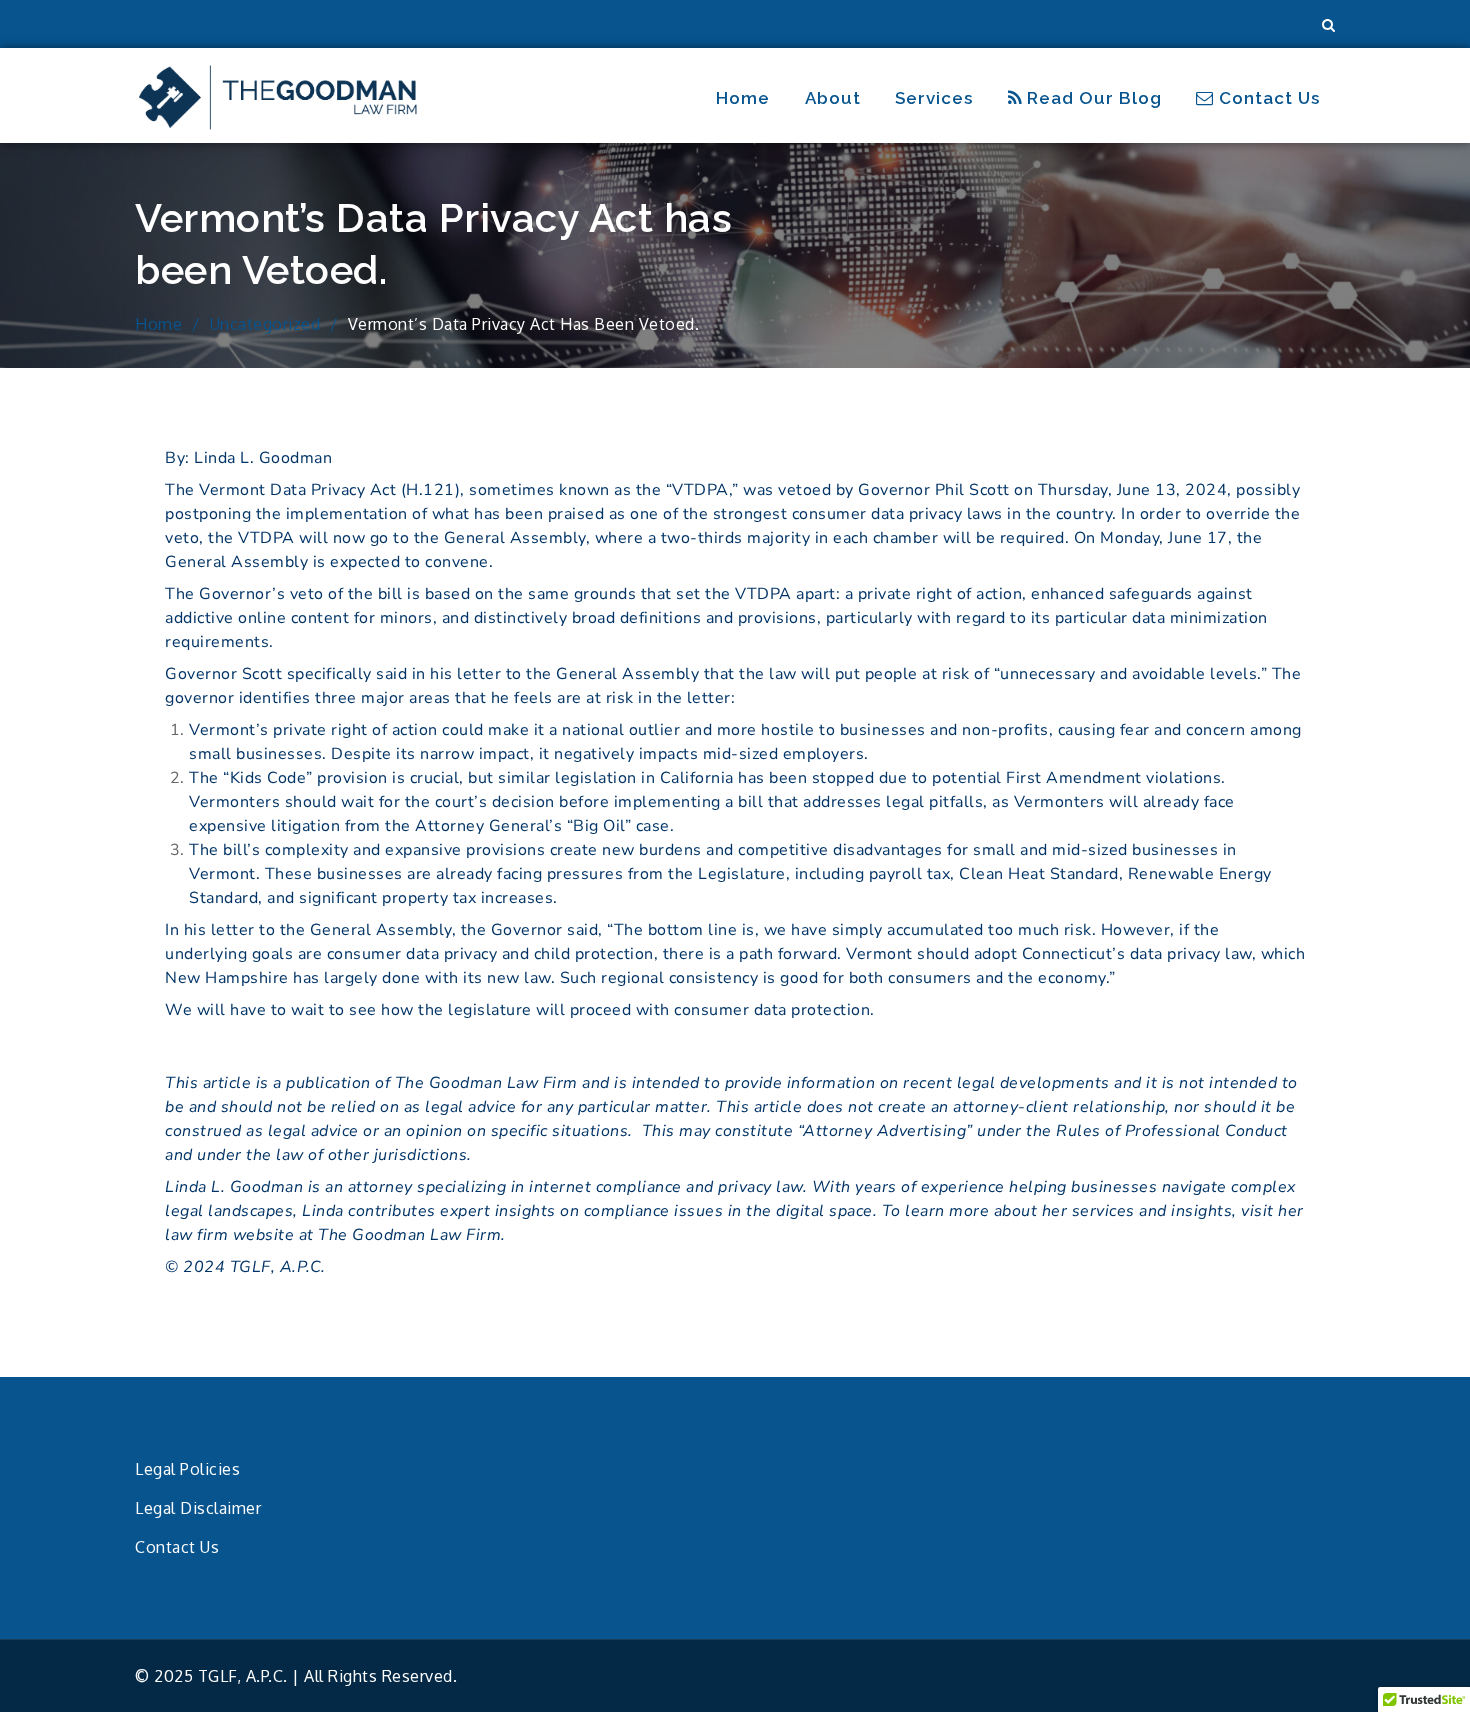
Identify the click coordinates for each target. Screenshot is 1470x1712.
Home (743, 98)
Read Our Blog (1092, 98)
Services (934, 98)
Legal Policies (187, 1469)
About (833, 98)
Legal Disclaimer (198, 1508)
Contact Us (1267, 98)
